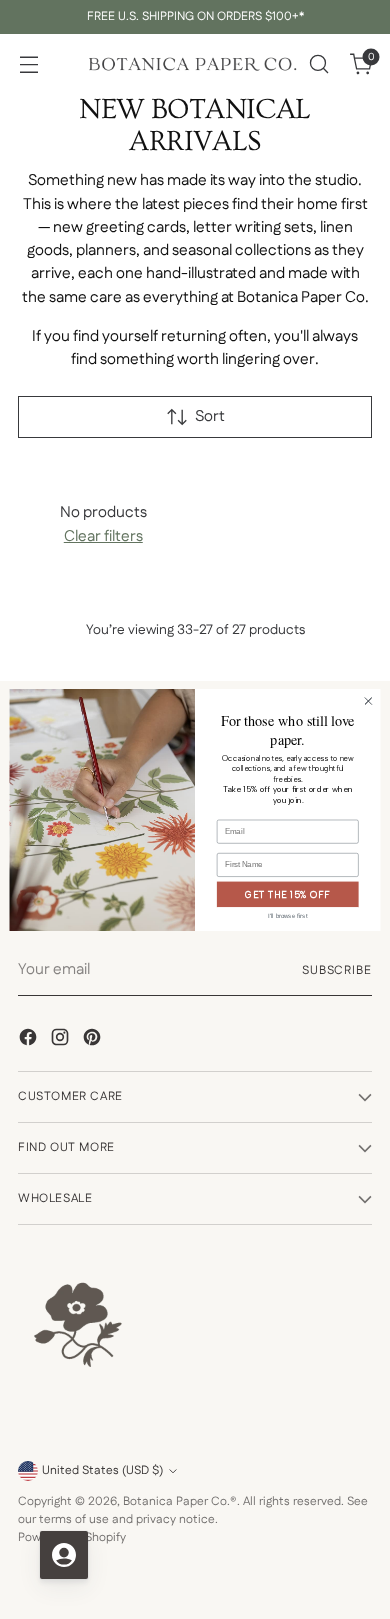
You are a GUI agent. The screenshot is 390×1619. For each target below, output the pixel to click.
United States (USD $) (102, 1470)
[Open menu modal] (28, 64)
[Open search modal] (318, 64)
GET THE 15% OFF (287, 893)
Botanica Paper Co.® (180, 1501)
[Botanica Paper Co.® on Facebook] (30, 1041)
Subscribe (337, 970)
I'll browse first (287, 915)
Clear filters (103, 537)
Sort (210, 417)
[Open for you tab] (64, 1555)
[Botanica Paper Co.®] (192, 64)
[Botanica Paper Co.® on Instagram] (62, 1041)
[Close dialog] (368, 700)
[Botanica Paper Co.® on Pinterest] (94, 1041)
